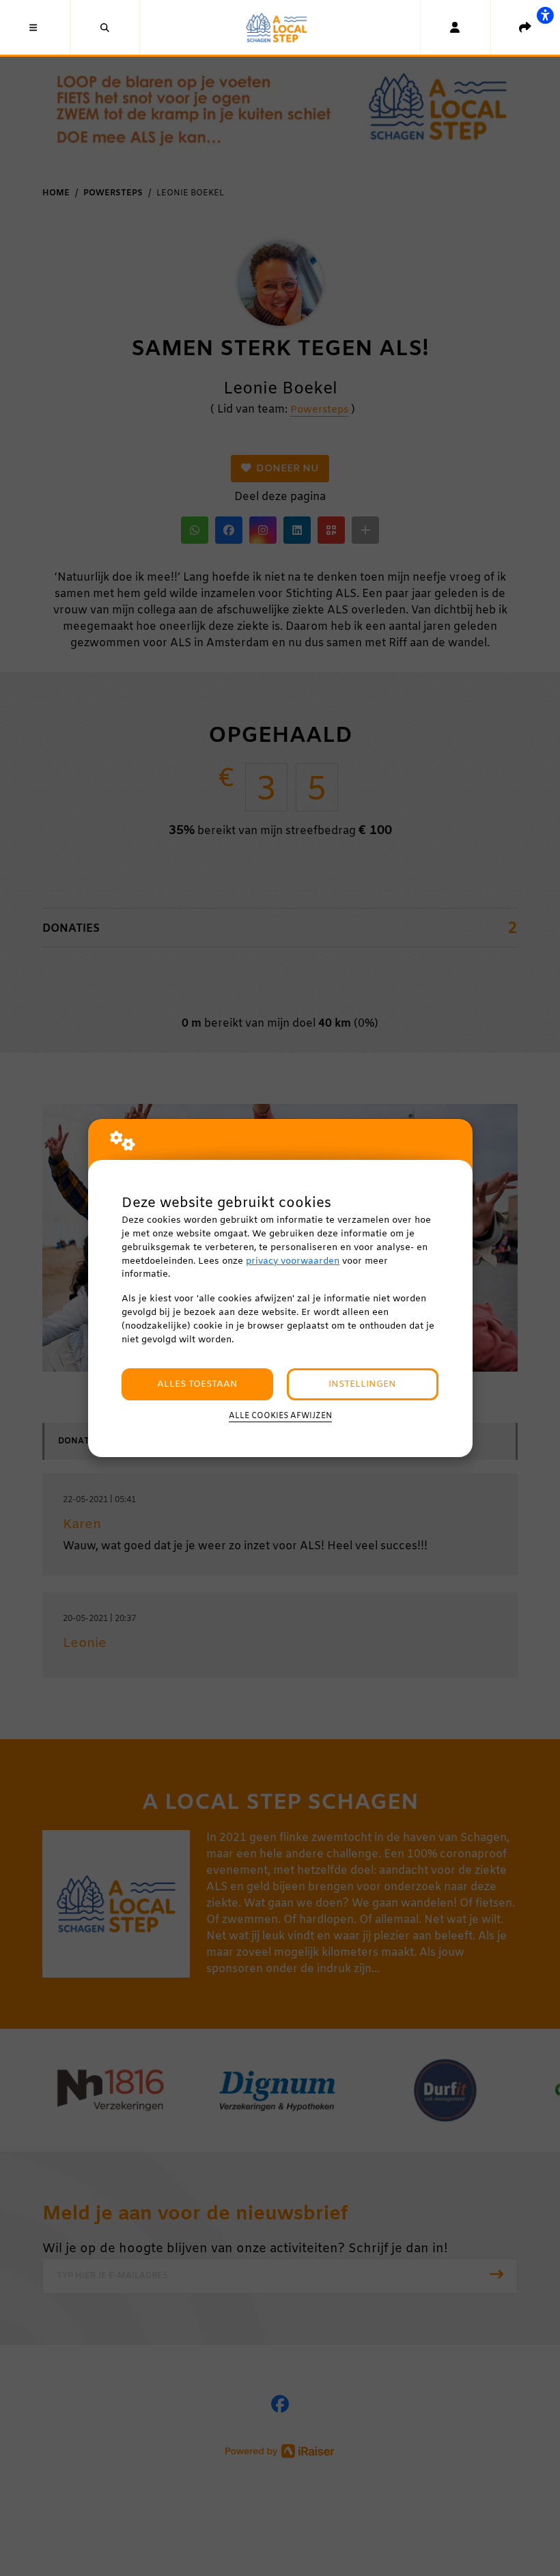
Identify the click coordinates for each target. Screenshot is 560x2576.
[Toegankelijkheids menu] (545, 15)
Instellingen (362, 1384)
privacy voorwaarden (293, 1261)
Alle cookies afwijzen (280, 1416)
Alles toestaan (197, 1384)
